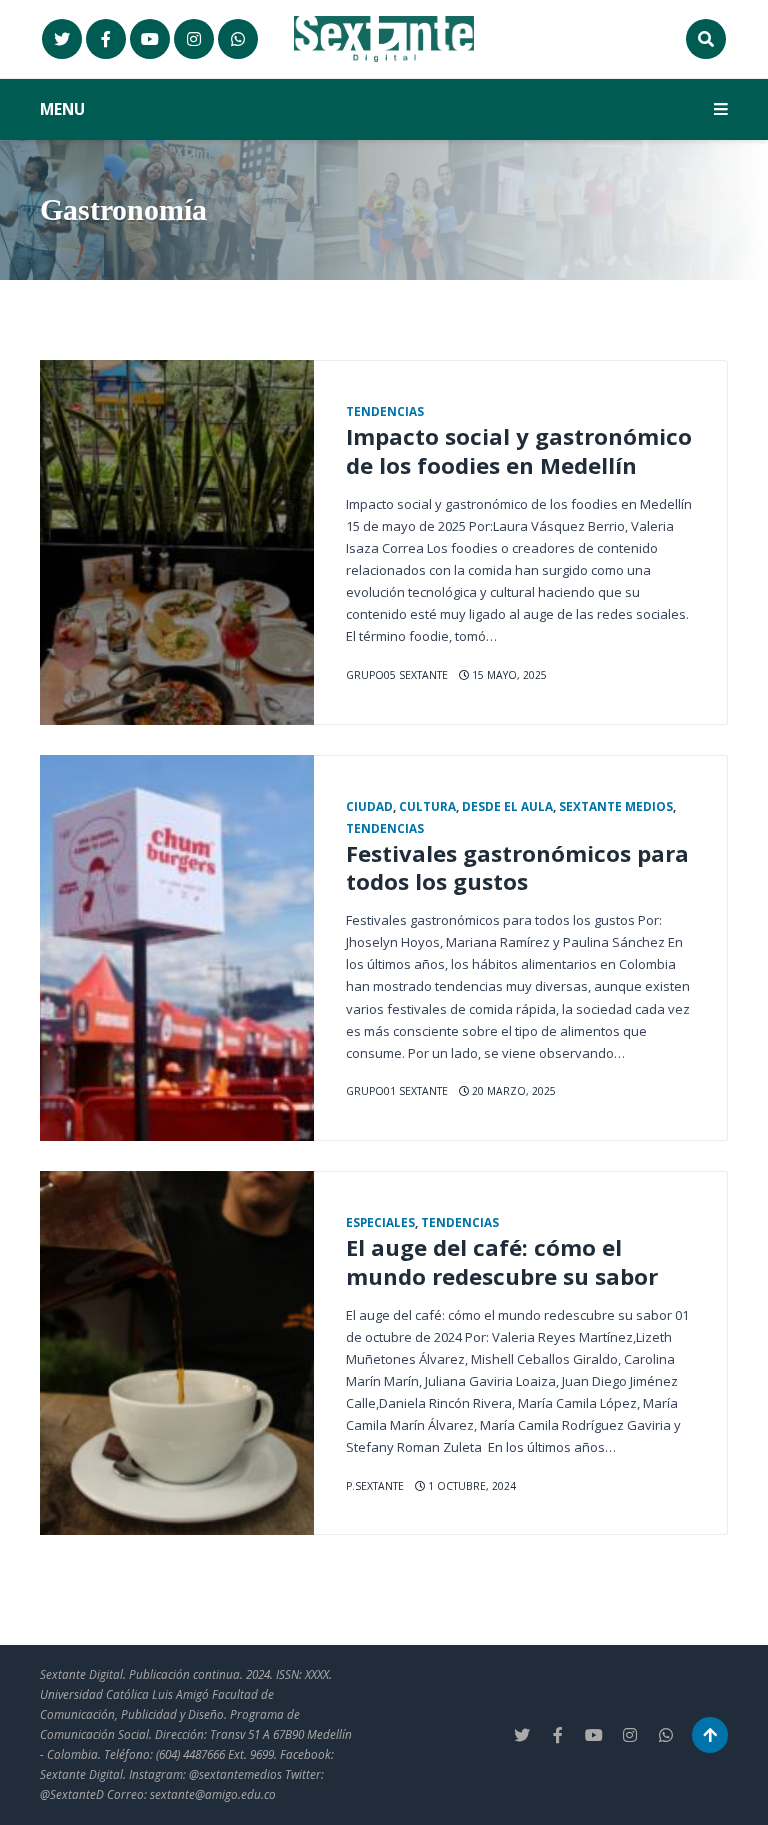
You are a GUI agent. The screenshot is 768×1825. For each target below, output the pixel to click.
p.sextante (375, 1486)
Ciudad (369, 806)
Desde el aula (507, 806)
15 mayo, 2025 (508, 675)
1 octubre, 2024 (470, 1486)
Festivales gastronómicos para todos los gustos (517, 867)
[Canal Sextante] (238, 39)
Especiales (380, 1222)
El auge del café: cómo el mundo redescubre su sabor (502, 1261)
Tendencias (385, 411)
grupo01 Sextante (397, 1091)
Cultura (427, 806)
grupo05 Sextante (397, 675)
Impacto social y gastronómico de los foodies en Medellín (519, 450)
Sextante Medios (616, 806)
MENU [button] (62, 109)
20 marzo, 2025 (512, 1091)
